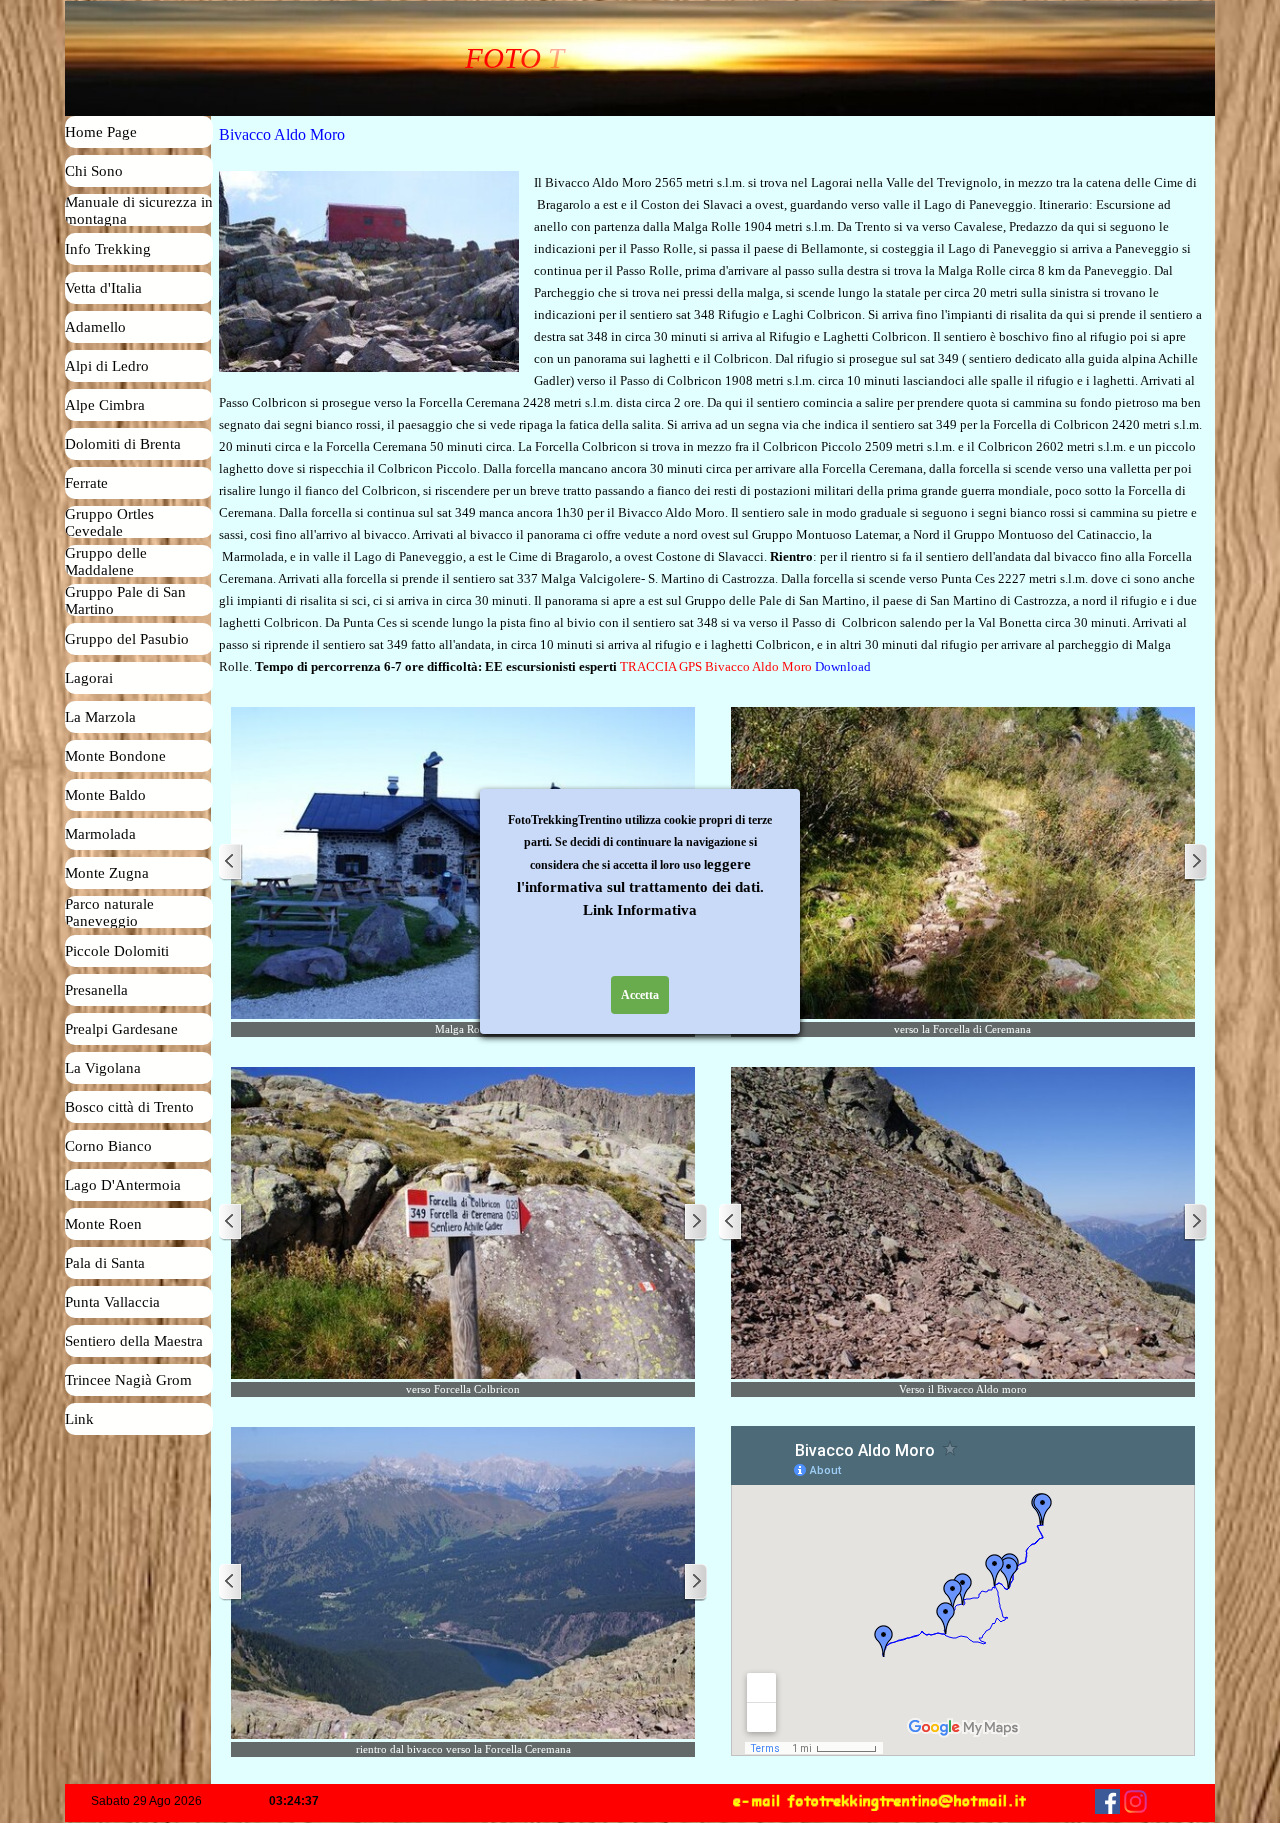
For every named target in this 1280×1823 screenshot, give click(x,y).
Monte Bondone (115, 756)
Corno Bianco (108, 1146)
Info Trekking (108, 249)
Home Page (101, 132)
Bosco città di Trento (129, 1107)
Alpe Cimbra (105, 405)
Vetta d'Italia (103, 288)
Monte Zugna (107, 873)
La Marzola (100, 717)
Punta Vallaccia (112, 1302)
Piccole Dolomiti (117, 951)
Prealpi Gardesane (121, 1029)
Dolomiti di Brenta (123, 444)
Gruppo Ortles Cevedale (109, 522)
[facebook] (1107, 1801)
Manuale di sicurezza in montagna (139, 210)
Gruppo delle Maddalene (106, 561)
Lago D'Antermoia (123, 1185)
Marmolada (100, 834)
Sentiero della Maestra (134, 1341)
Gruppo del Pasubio (127, 639)
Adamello (95, 327)
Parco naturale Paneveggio (109, 912)
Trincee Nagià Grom (128, 1380)
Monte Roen (103, 1224)
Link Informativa (640, 910)
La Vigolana (103, 1068)
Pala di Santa (105, 1263)
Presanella (96, 990)
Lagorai (89, 678)
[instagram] (1135, 1801)
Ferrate (86, 483)
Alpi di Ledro (107, 366)
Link (79, 1419)
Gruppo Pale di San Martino (125, 600)
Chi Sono (94, 171)
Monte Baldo (105, 795)
